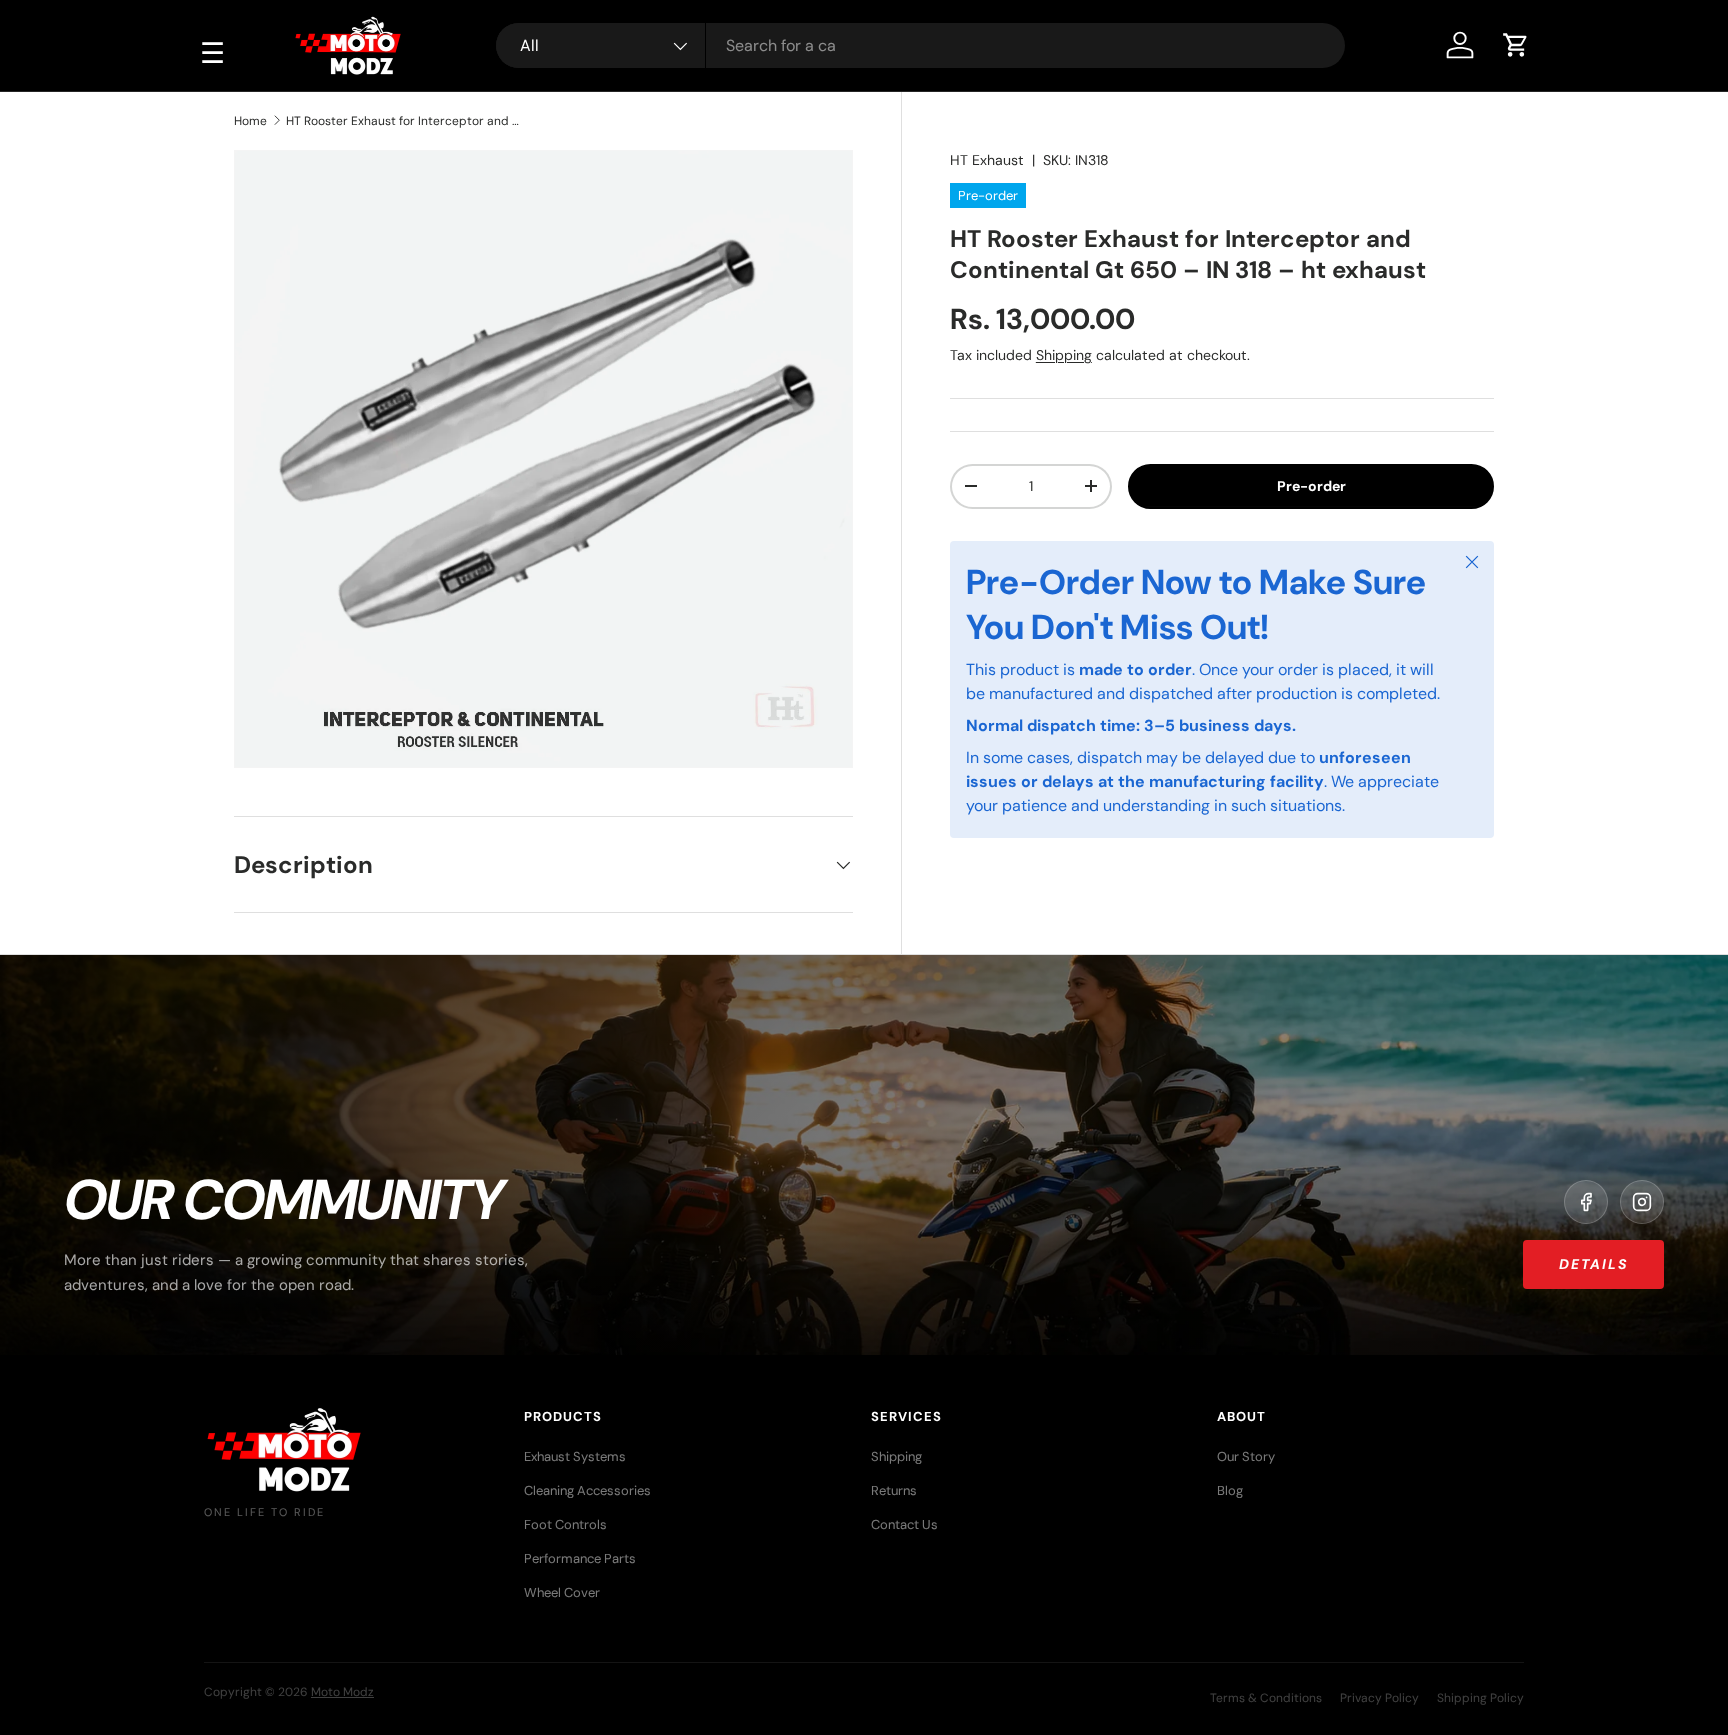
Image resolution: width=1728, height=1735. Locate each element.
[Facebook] (1586, 1202)
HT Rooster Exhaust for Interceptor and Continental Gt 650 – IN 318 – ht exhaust (406, 121)
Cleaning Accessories (587, 1490)
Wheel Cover (562, 1592)
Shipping (1064, 354)
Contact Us (904, 1524)
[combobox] (920, 45)
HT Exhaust (987, 160)
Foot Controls (565, 1524)
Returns (894, 1490)
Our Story (1246, 1456)
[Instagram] (1642, 1202)
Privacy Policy (1379, 1698)
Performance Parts (580, 1558)
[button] (1516, 45)
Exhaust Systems (575, 1456)
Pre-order (1311, 485)
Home (250, 121)
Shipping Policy (1480, 1698)
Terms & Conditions (1266, 1698)
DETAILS (1593, 1264)
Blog (1230, 1490)
